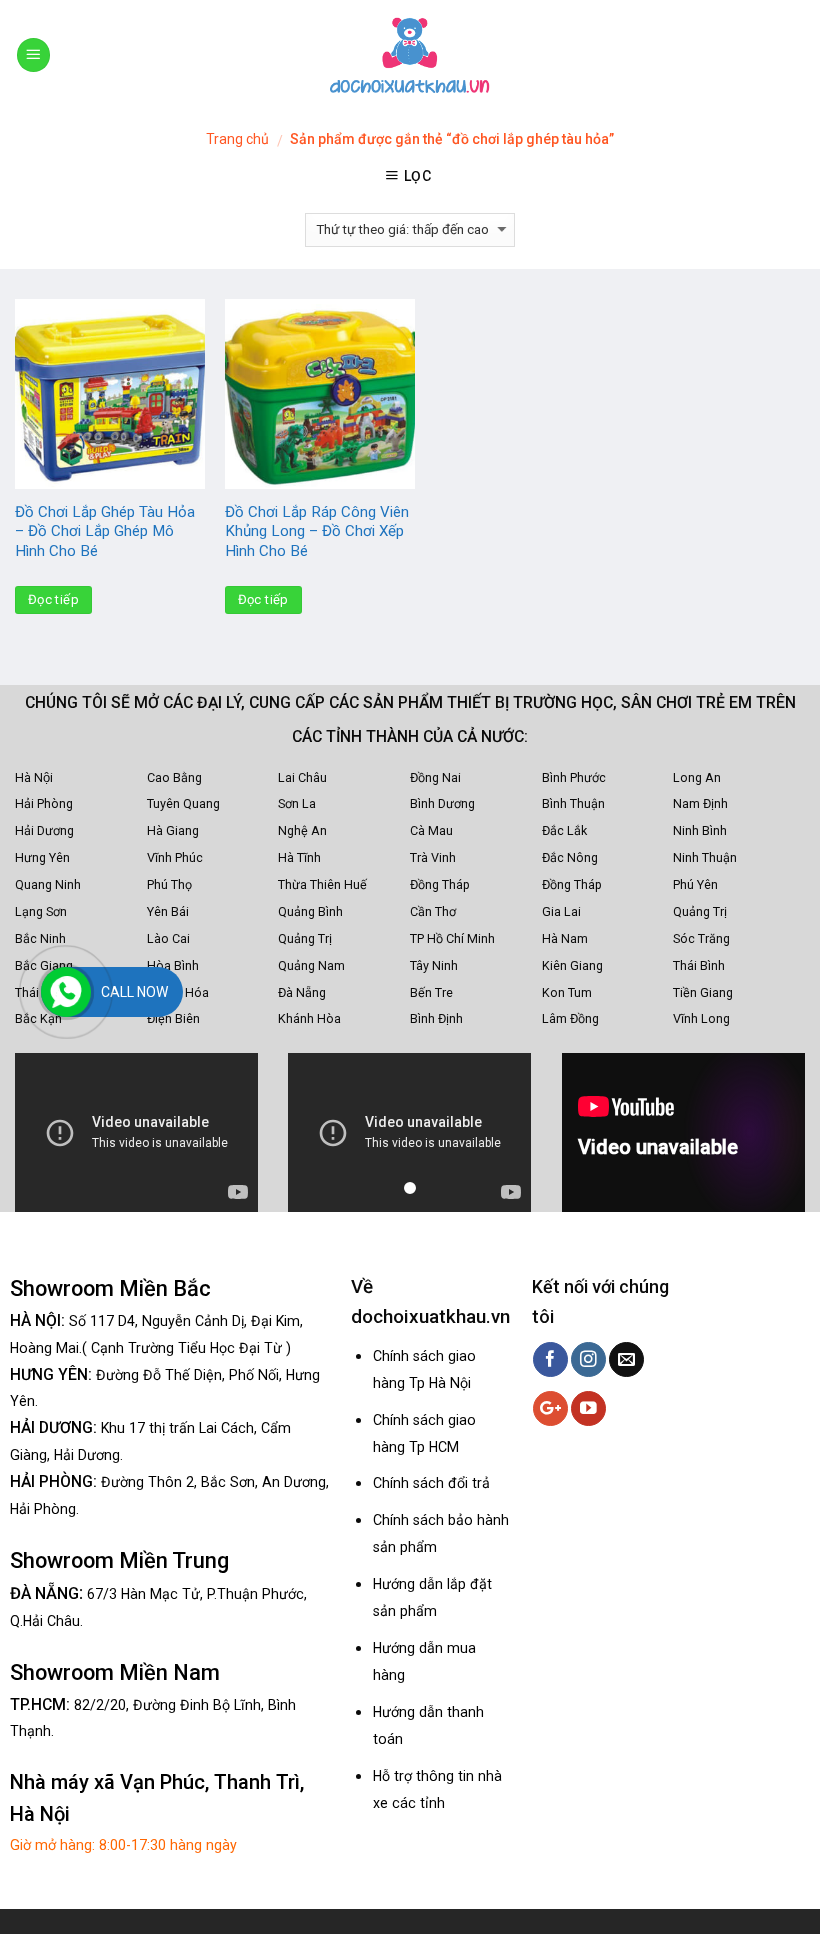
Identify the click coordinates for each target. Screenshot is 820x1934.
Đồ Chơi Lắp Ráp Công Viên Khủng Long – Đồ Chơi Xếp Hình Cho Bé (317, 531)
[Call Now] (66, 992)
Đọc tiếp (53, 599)
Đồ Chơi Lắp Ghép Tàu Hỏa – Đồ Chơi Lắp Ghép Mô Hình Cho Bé (105, 531)
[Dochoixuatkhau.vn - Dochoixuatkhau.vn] (410, 55)
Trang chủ (237, 139)
